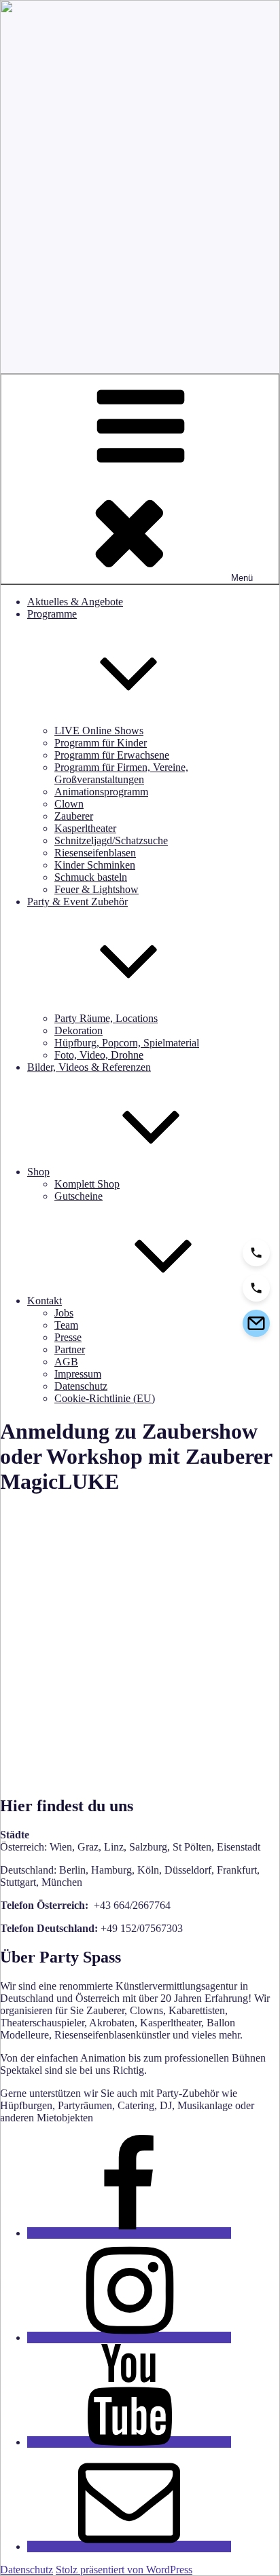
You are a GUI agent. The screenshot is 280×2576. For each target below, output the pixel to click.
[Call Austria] (256, 1253)
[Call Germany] (256, 1288)
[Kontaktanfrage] (256, 1323)
